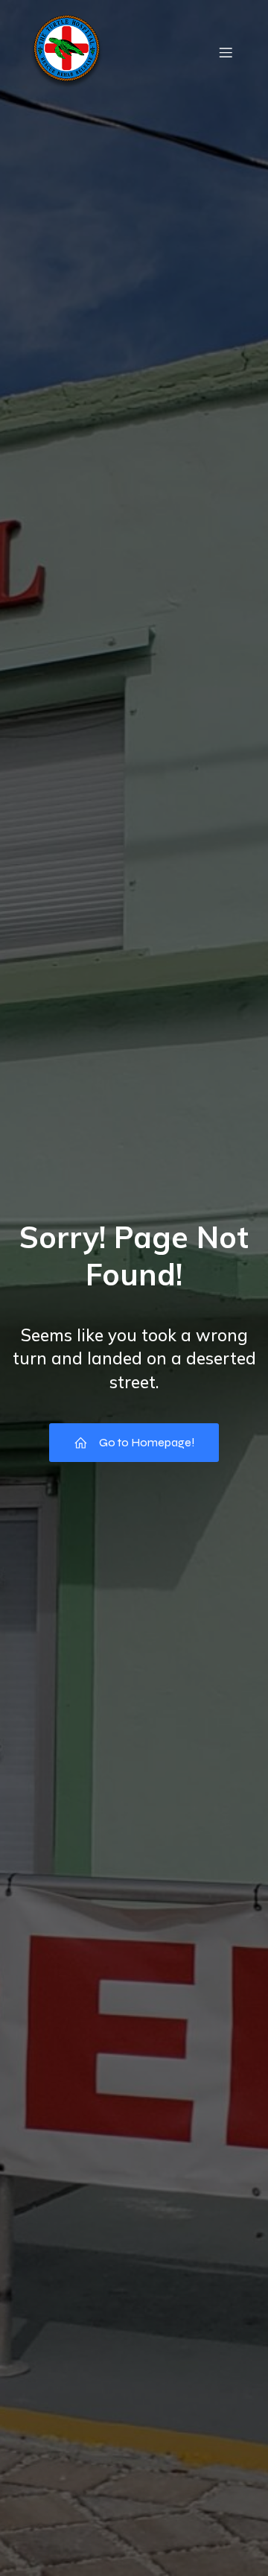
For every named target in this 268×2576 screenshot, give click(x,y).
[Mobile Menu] (226, 52)
